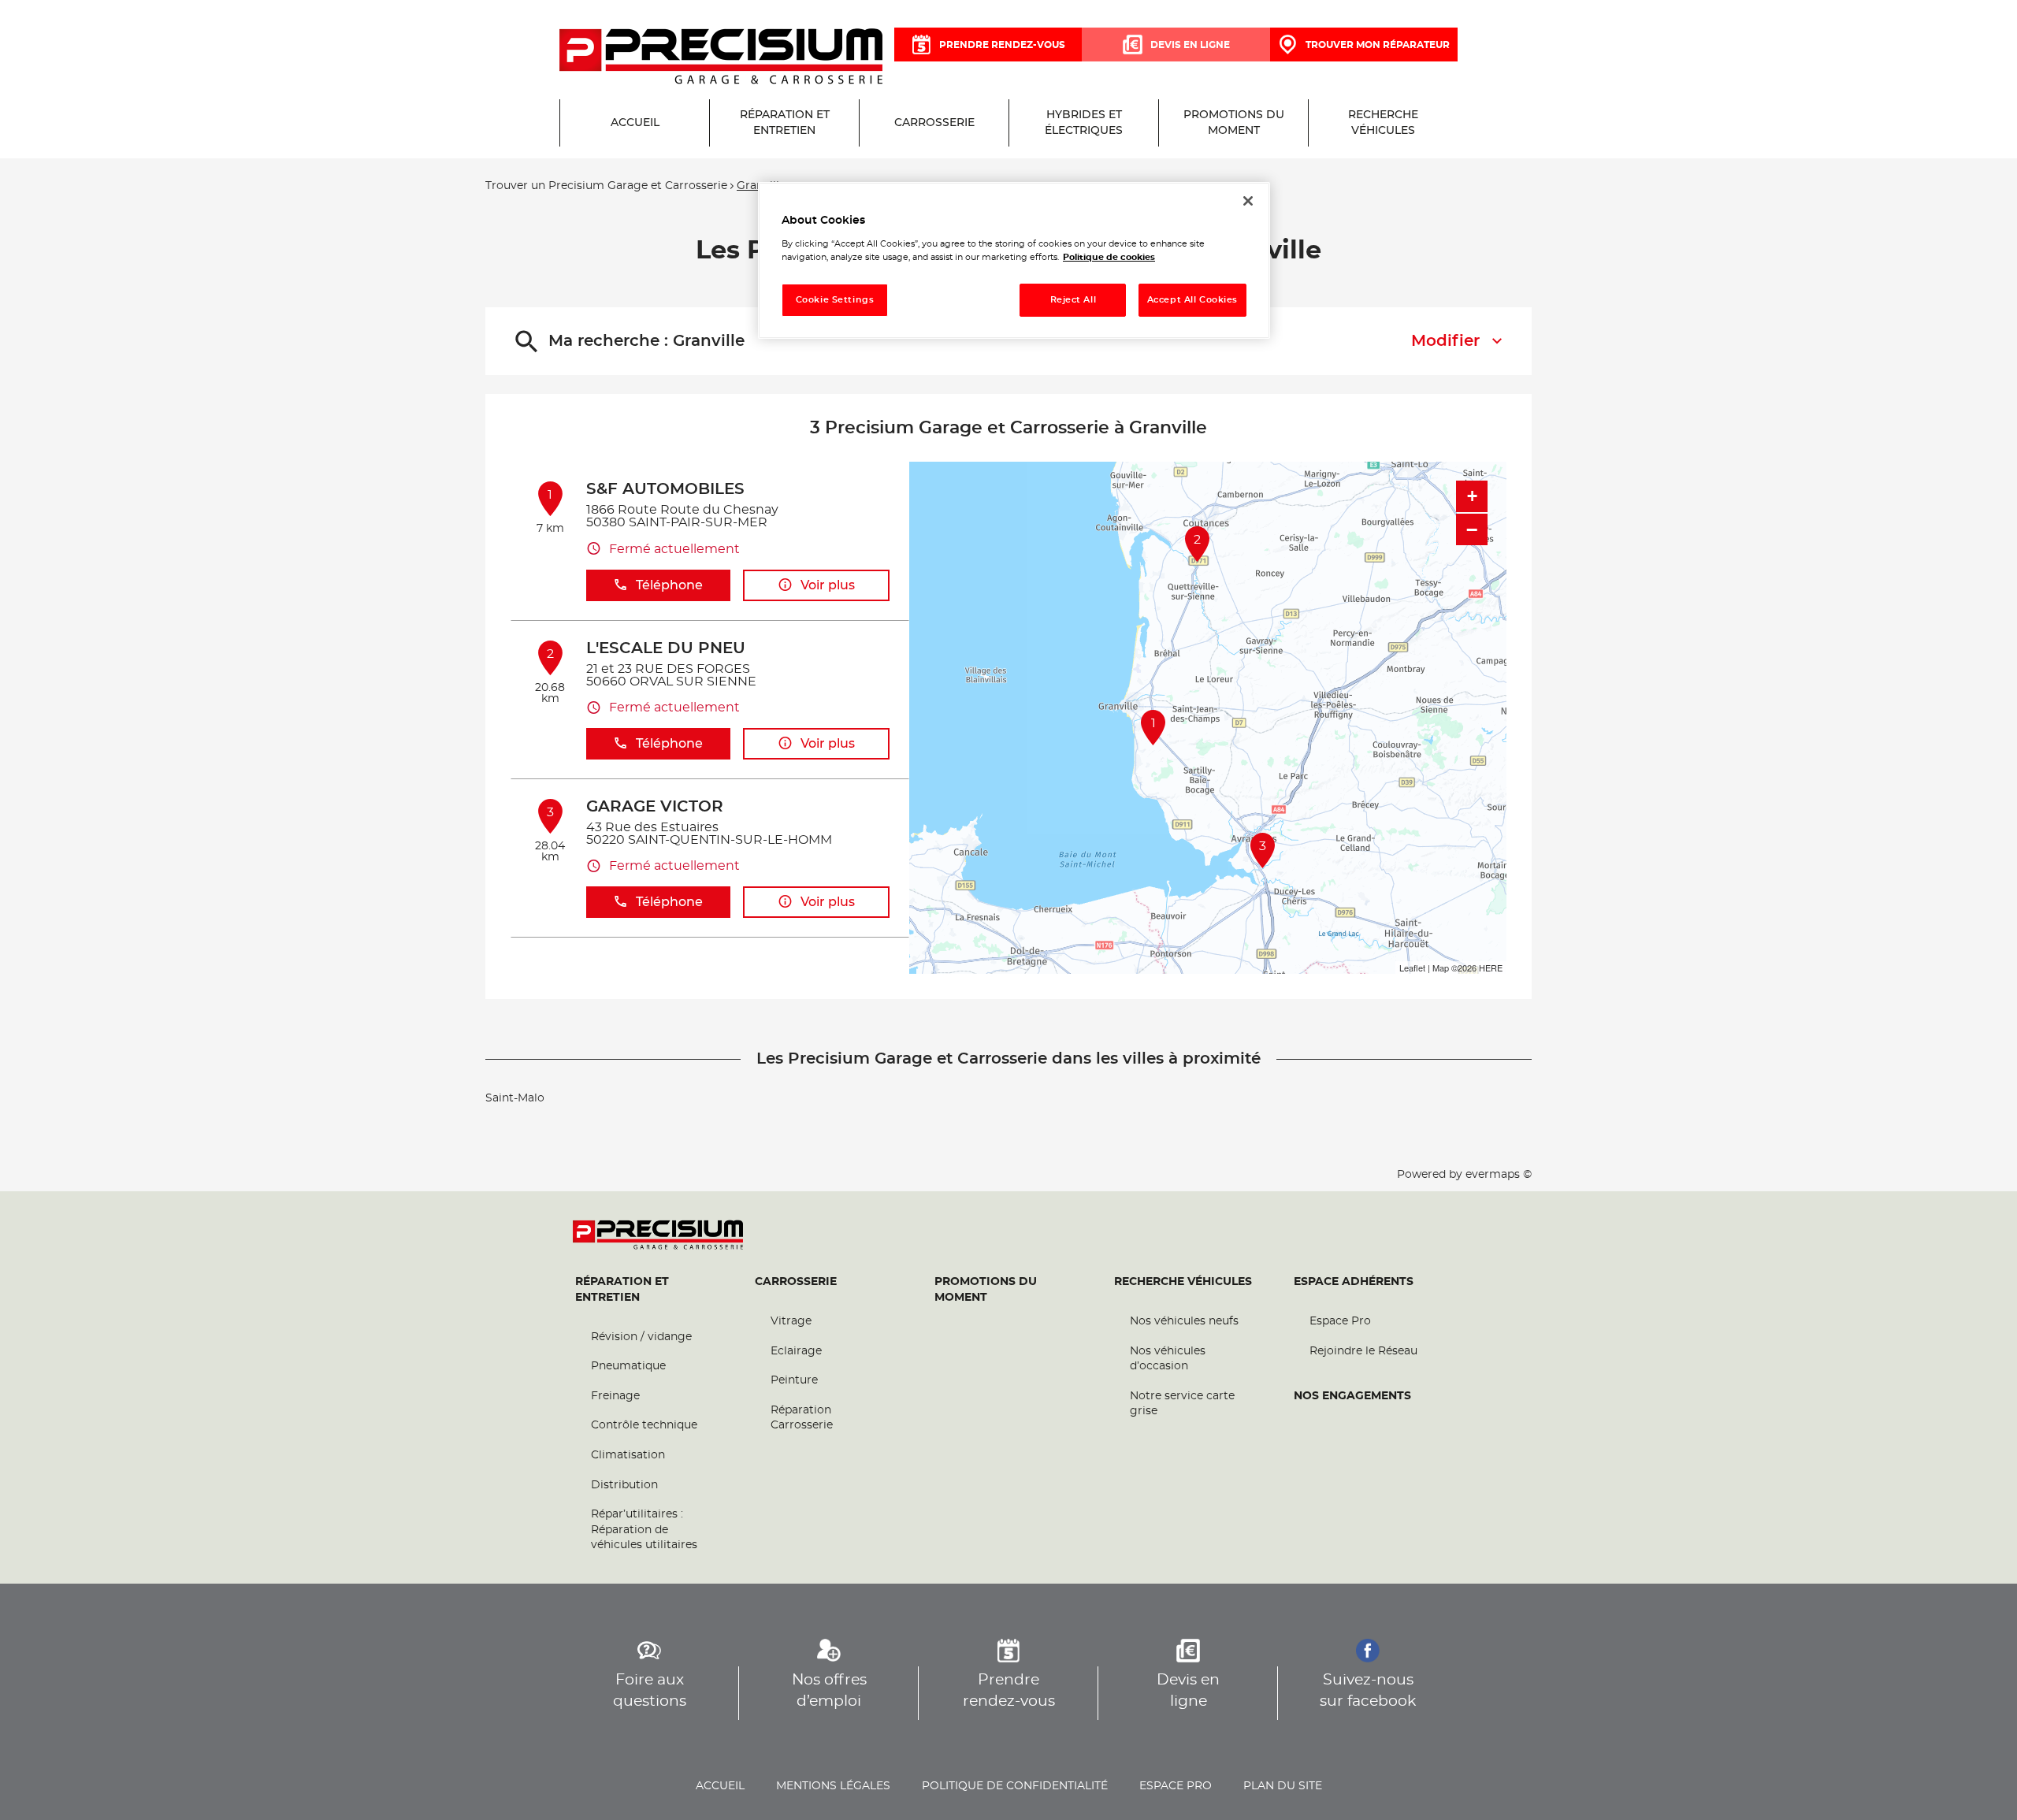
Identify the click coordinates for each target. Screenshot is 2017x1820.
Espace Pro (1340, 1321)
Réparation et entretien (622, 1290)
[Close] (1248, 201)
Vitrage (791, 1321)
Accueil (720, 1786)
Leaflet (1412, 968)
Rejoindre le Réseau (1363, 1351)
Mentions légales (833, 1786)
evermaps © (1499, 1175)
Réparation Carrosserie (802, 1418)
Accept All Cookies (1192, 300)
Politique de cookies (1109, 257)
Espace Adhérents (1354, 1282)
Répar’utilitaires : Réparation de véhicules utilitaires (644, 1530)
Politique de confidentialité (1015, 1786)
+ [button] (1472, 496)
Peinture (794, 1380)
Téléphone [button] (669, 585)
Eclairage (796, 1351)
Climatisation (628, 1455)
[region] (1014, 260)
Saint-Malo (515, 1098)
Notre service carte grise (1182, 1404)
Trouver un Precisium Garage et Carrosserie (606, 186)
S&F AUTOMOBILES (665, 489)
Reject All (1074, 300)
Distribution (624, 1485)
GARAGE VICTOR (655, 807)
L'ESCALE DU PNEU (666, 648)
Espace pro (1176, 1786)
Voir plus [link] (828, 585)
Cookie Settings (835, 300)
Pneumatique (628, 1366)
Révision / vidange (641, 1337)
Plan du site (1283, 1786)
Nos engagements (1352, 1396)
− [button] (1472, 529)
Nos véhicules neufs (1184, 1321)
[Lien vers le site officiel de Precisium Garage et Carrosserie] (721, 58)
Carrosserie (796, 1282)
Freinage (615, 1396)
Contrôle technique (644, 1425)
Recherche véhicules (1183, 1282)
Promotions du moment (986, 1290)
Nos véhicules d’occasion (1168, 1359)
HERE (1491, 968)
